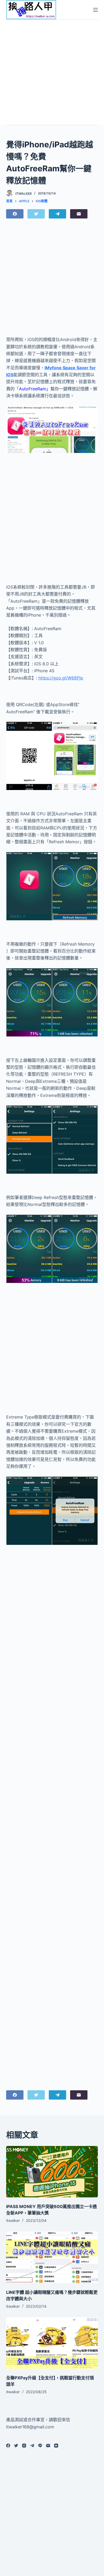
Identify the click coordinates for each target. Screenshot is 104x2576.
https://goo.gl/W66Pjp (61, 678)
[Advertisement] (52, 72)
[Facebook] (15, 214)
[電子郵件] (79, 214)
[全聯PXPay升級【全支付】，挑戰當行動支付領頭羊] (52, 2343)
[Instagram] (24, 2446)
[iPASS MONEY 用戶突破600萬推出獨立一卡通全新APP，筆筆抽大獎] (52, 2172)
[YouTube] (56, 2446)
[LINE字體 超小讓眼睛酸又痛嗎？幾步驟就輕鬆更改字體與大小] (52, 2257)
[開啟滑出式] (95, 10)
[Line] (40, 2446)
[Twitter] (36, 214)
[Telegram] (57, 214)
